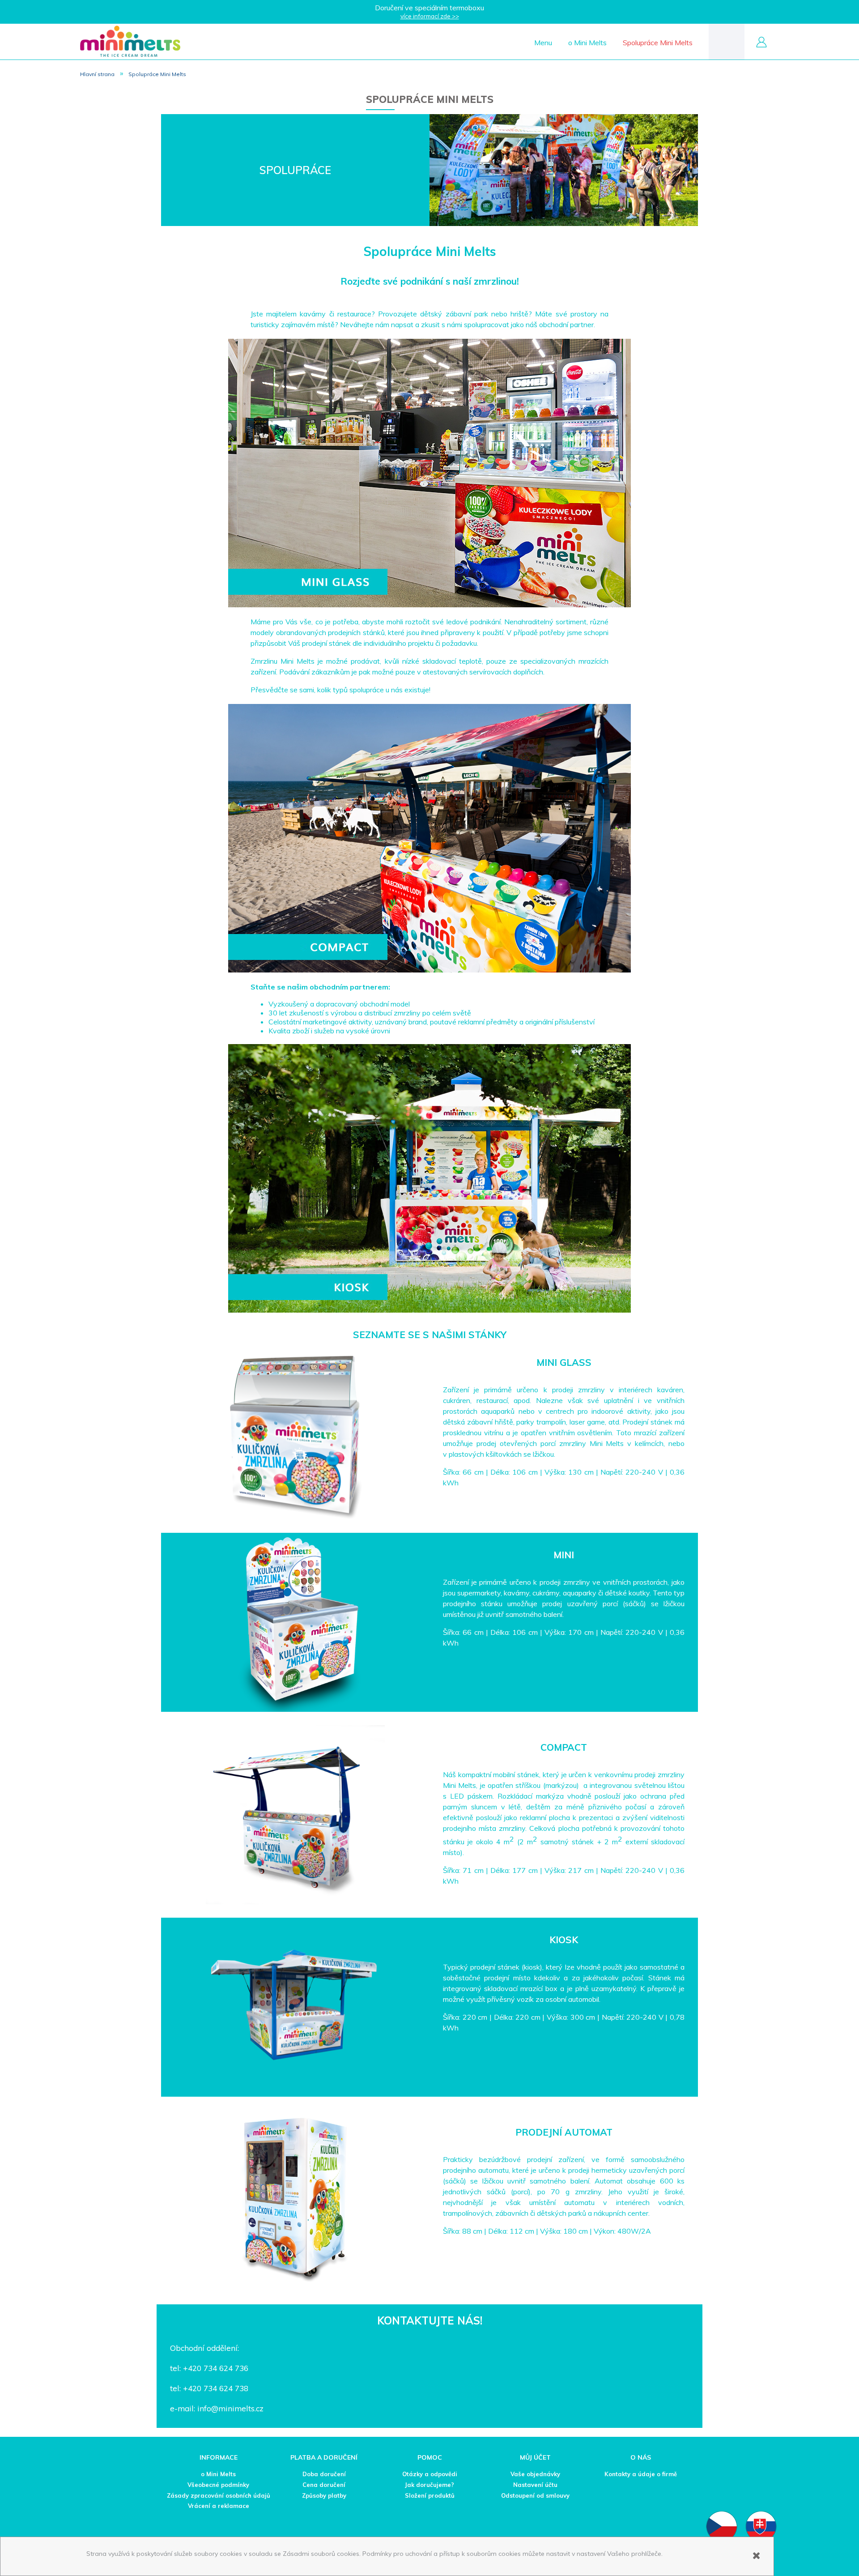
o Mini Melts (218, 2474)
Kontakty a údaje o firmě (641, 2474)
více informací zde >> (430, 16)
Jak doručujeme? (429, 2485)
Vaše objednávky (535, 2474)
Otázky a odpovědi (430, 2474)
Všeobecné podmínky (218, 2485)
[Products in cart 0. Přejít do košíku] (727, 41)
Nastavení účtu (535, 2485)
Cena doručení (324, 2485)
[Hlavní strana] (130, 41)
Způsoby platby (324, 2495)
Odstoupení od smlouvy (535, 2495)
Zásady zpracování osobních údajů (219, 2495)
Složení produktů (430, 2495)
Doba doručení (324, 2474)
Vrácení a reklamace (219, 2506)
